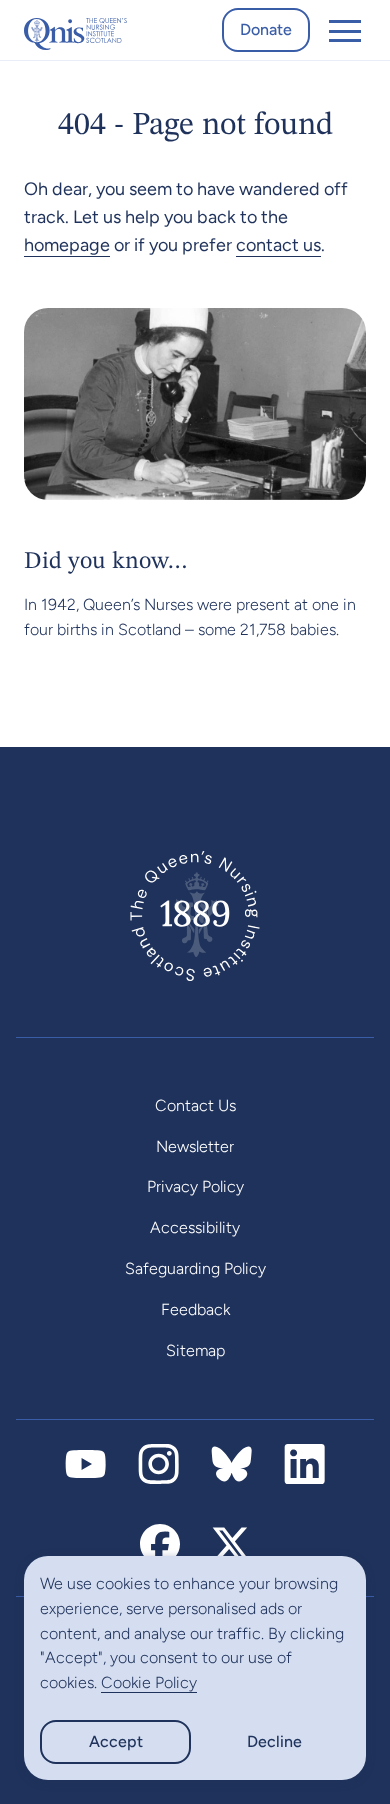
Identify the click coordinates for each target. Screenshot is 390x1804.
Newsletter (195, 1146)
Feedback (195, 1309)
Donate (266, 29)
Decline (274, 1741)
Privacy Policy (195, 1186)
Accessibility (195, 1227)
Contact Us (195, 1105)
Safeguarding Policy (195, 1268)
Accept (116, 1741)
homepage (67, 245)
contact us (278, 245)
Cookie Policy (149, 1682)
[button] (345, 30)
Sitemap (195, 1350)
